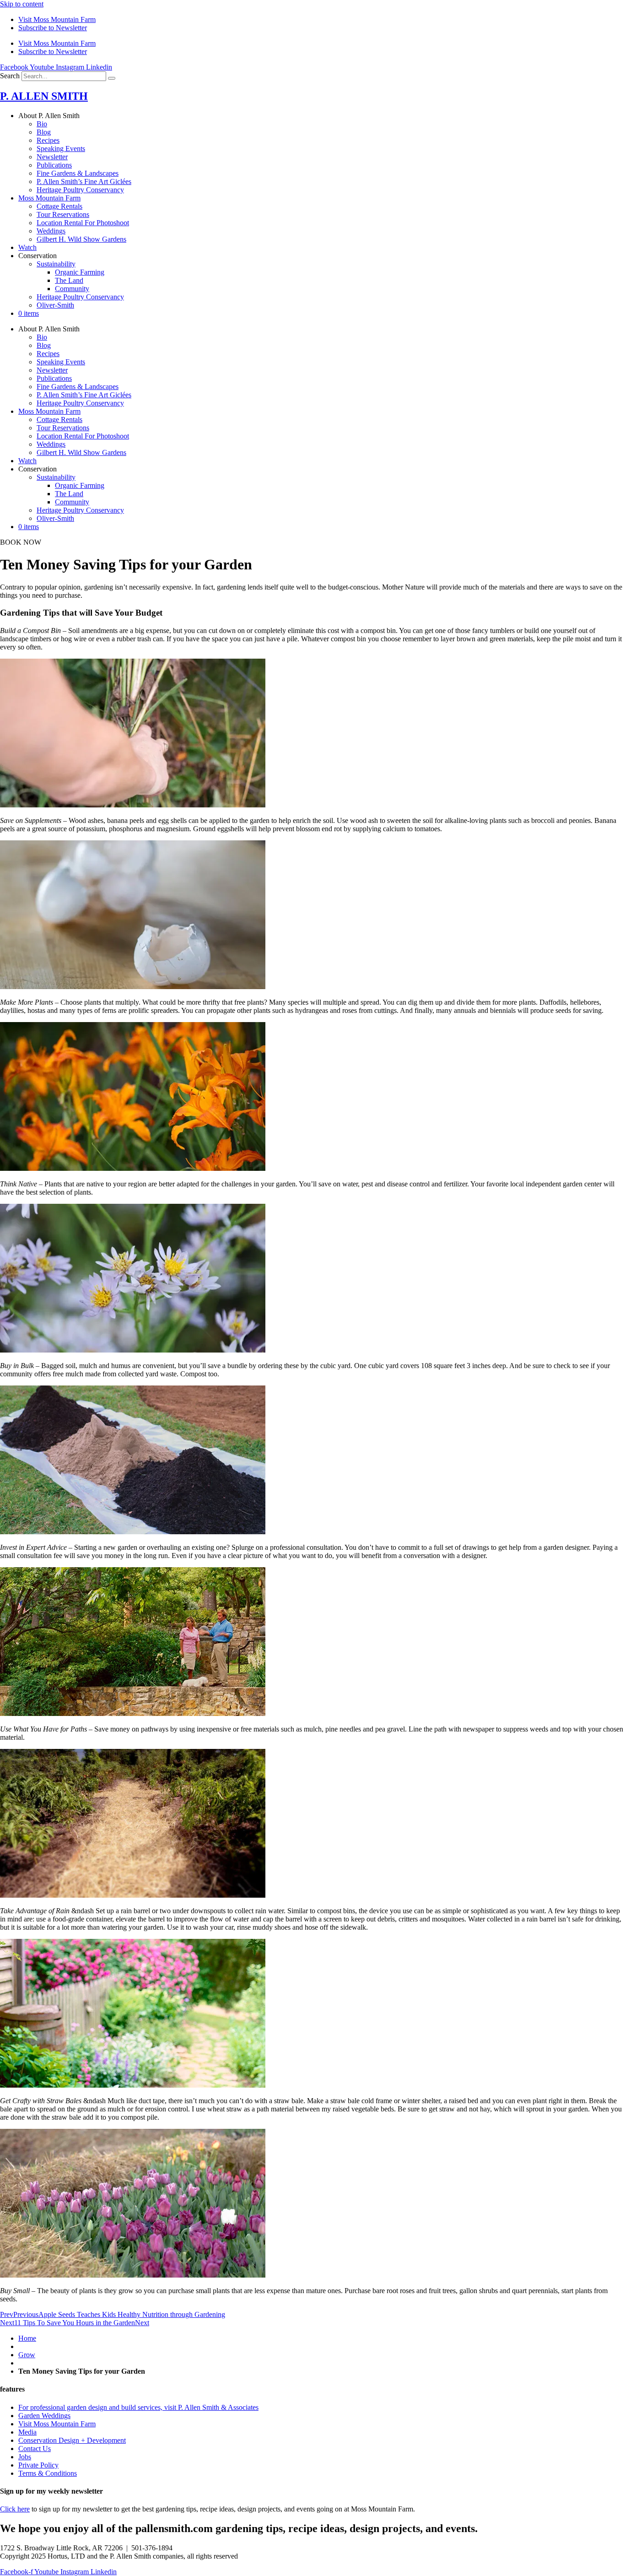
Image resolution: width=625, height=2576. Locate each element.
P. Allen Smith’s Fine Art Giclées (84, 181)
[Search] (112, 78)
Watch (27, 247)
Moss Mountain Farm (49, 198)
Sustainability (56, 264)
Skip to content (22, 4)
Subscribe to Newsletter (53, 28)
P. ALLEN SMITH (44, 96)
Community (72, 289)
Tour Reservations (63, 214)
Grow (27, 2355)
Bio (42, 124)
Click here (15, 2509)
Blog (44, 132)
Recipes (48, 140)
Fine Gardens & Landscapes (78, 173)
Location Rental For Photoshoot (83, 223)
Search (10, 76)
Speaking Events (61, 149)
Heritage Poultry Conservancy (80, 190)
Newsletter (52, 157)
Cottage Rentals (59, 206)
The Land (69, 280)
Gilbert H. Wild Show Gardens (81, 239)
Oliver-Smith (55, 305)
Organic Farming (80, 272)
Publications (54, 165)
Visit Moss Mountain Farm (57, 19)
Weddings (51, 231)
